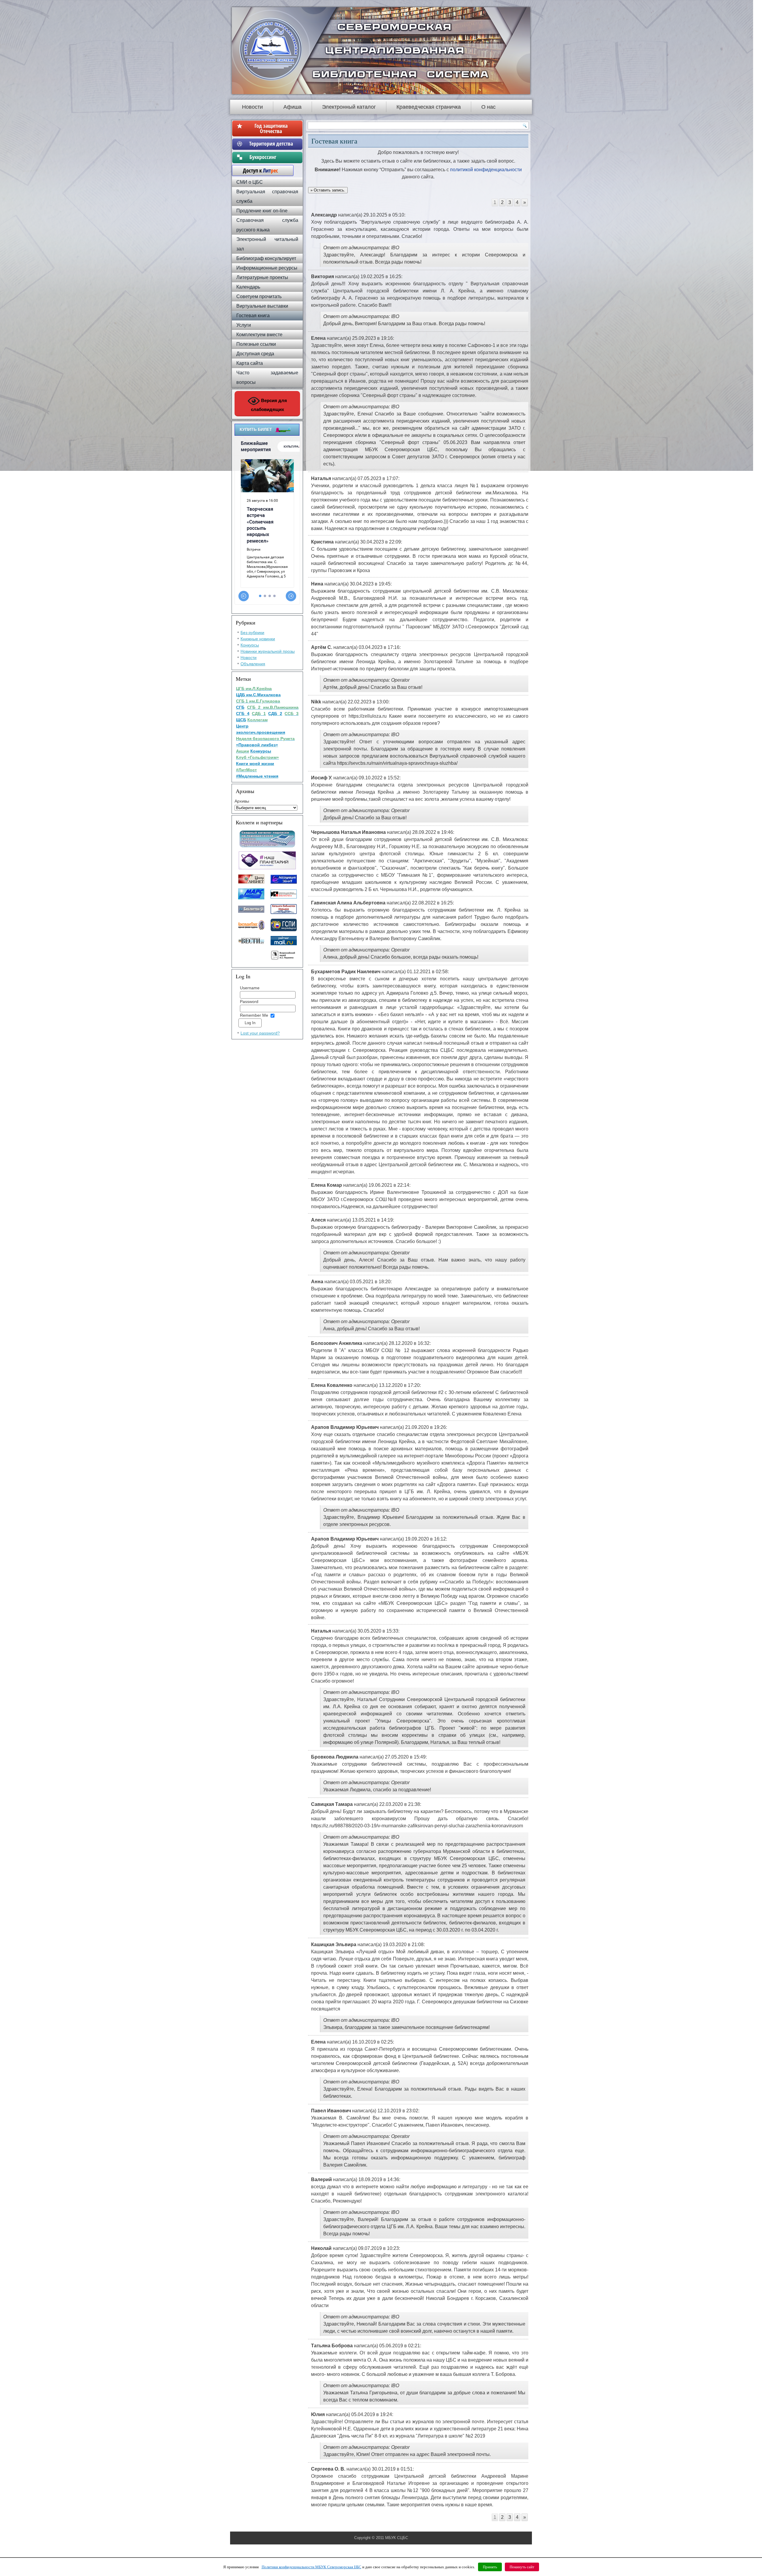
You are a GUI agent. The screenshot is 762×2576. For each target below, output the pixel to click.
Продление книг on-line (262, 211)
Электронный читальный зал (267, 244)
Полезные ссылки (256, 344)
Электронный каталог (349, 107)
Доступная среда (255, 354)
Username (250, 988)
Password (249, 1002)
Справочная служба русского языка (267, 225)
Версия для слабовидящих (269, 405)
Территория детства (271, 144)
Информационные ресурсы (267, 268)
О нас (488, 107)
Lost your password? (260, 1033)
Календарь (248, 287)
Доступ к (257, 170)
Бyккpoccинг (271, 157)
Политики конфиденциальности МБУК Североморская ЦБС (311, 2567)
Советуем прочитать (259, 296)
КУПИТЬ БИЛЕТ (256, 429)
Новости (252, 107)
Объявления (253, 664)
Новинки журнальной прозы (268, 651)
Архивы (242, 801)
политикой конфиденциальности (485, 170)
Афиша (292, 107)
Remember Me (254, 1015)
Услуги (244, 325)
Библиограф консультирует (266, 258)
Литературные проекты (262, 277)
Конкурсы (250, 645)
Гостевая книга (253, 316)
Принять (490, 2567)
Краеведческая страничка (429, 107)
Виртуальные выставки (262, 306)
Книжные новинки (258, 639)
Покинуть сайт (522, 2567)
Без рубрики (252, 633)
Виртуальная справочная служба (267, 196)
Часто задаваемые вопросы (267, 377)
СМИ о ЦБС (250, 182)
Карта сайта (250, 363)
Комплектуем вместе (259, 335)
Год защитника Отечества (271, 128)
